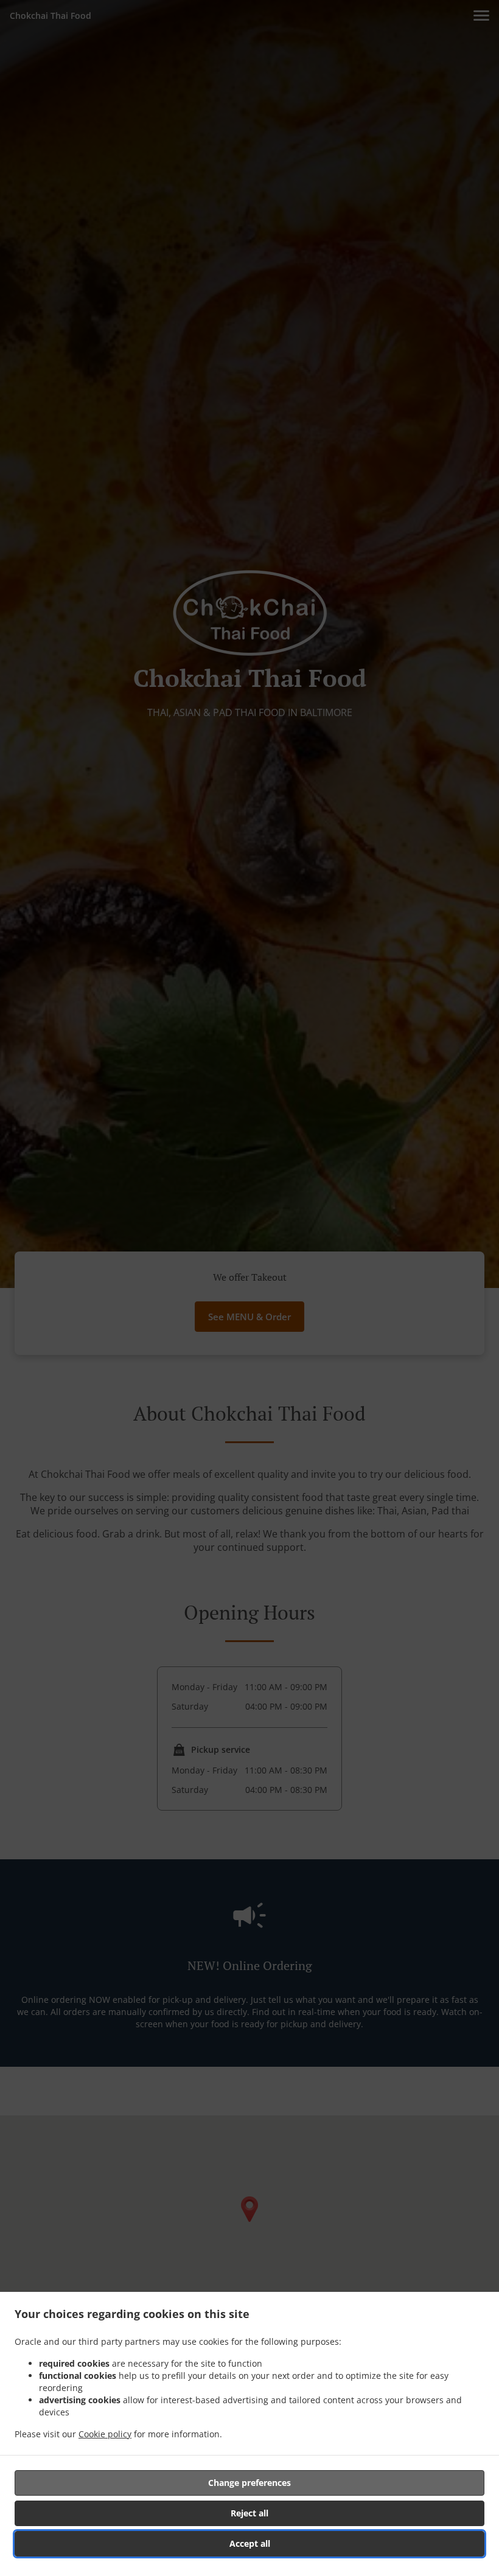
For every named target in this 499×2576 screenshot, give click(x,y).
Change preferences (249, 2483)
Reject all (249, 2513)
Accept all (250, 2543)
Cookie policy (105, 2434)
